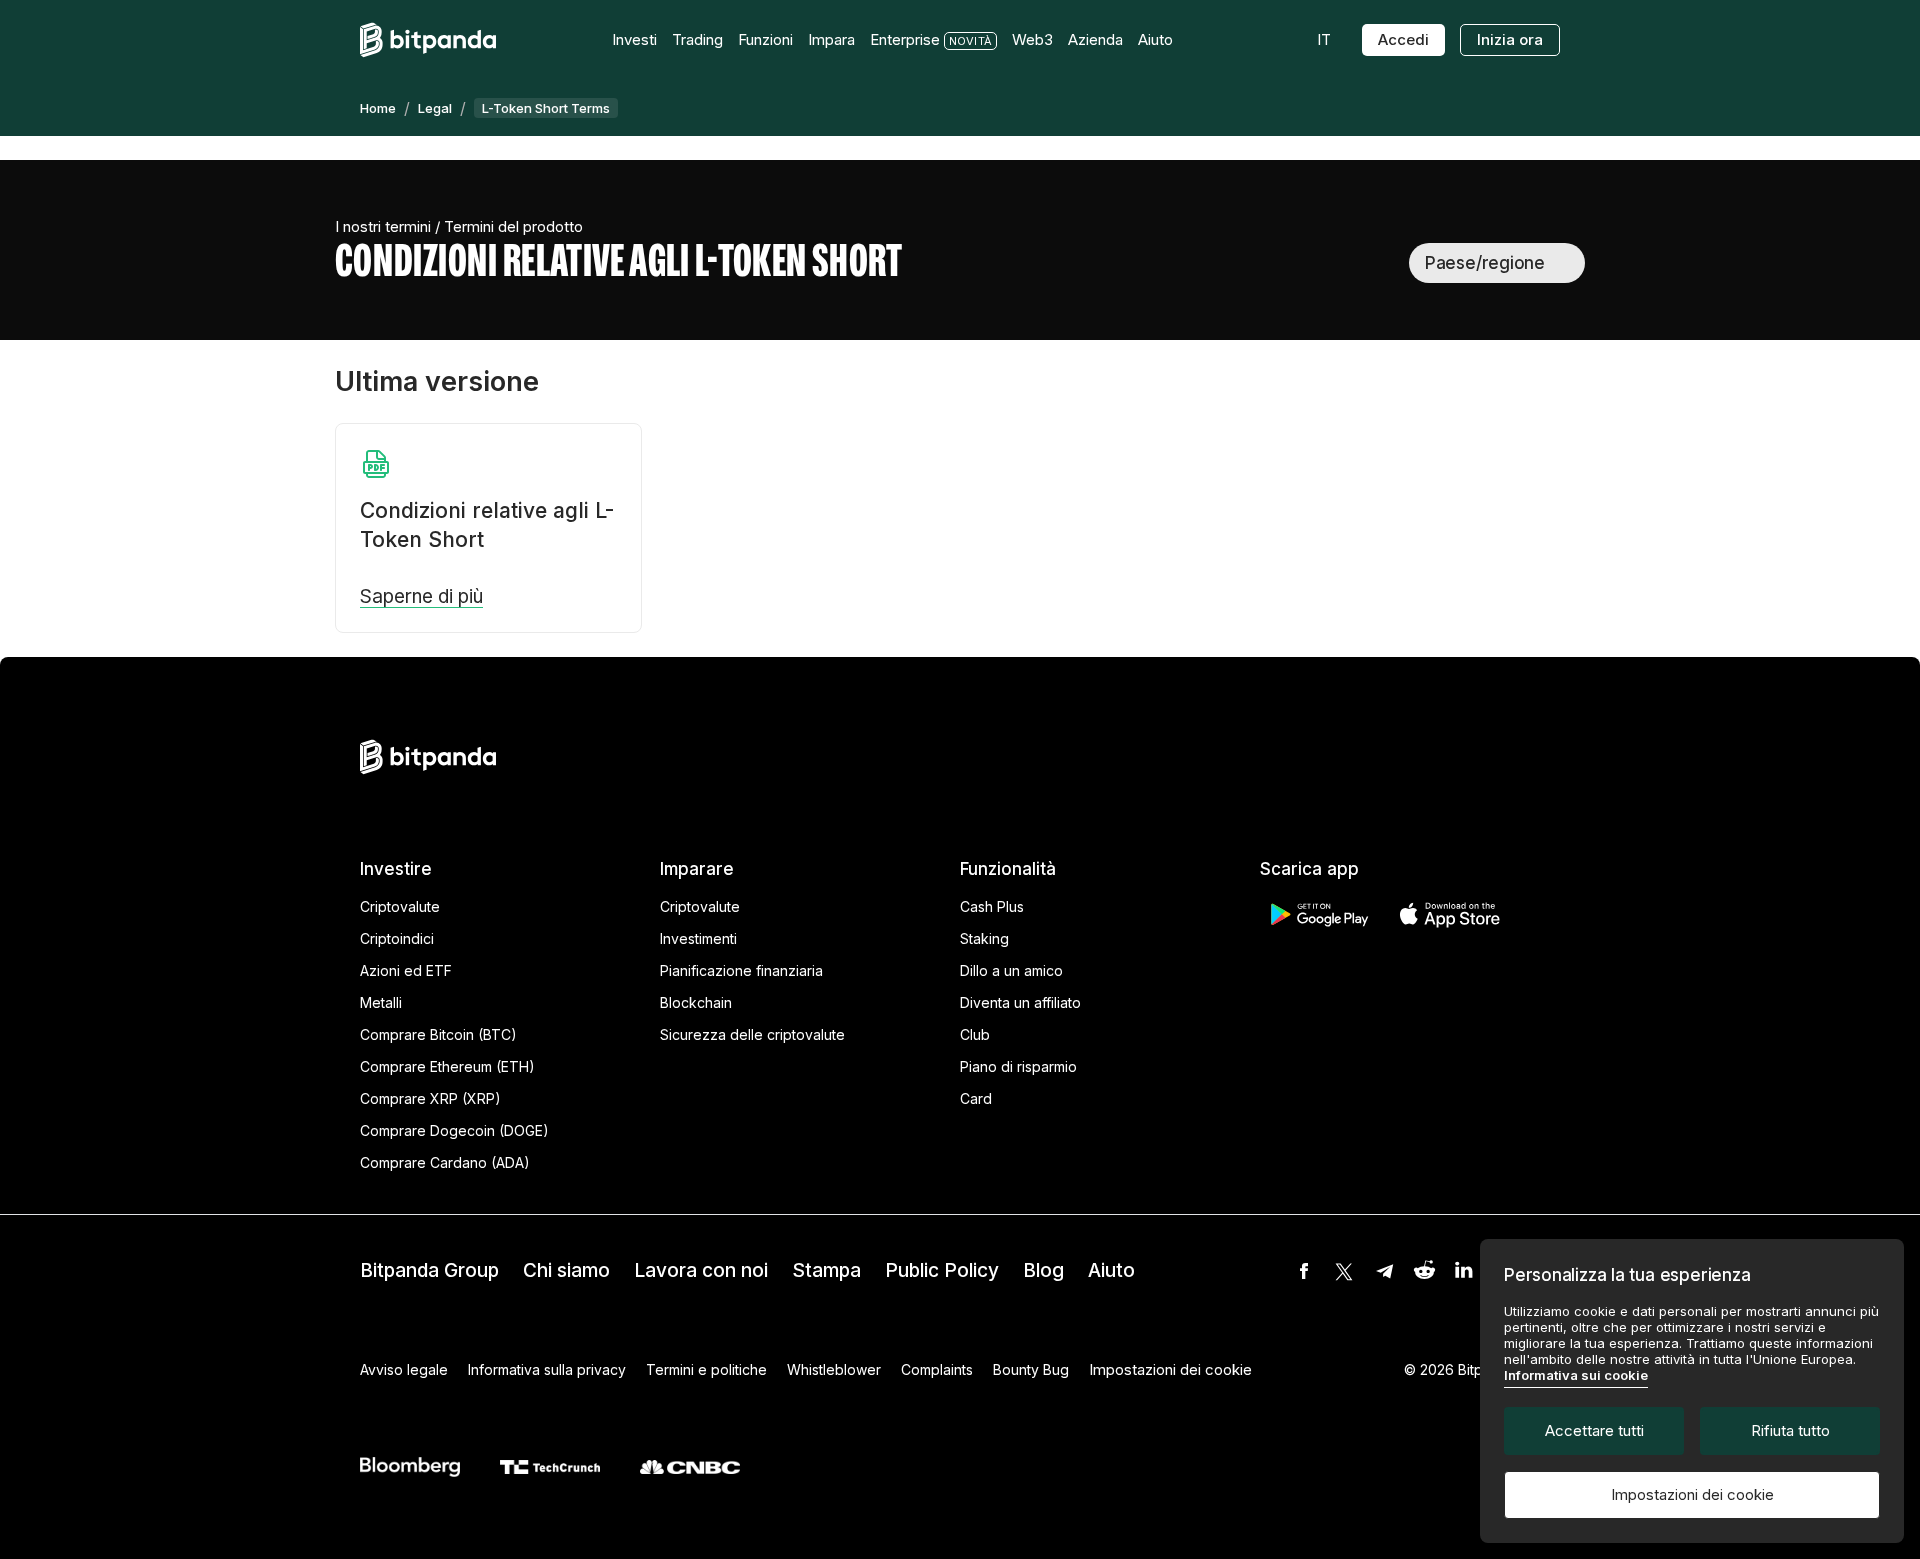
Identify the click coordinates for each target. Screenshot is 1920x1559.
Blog (1043, 1270)
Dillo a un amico (1011, 970)
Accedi (1403, 39)
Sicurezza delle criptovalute (752, 1034)
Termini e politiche (706, 1369)
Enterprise (905, 39)
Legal (435, 108)
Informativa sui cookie (1576, 1375)
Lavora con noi (701, 1270)
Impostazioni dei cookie (1692, 1494)
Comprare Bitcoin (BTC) (438, 1034)
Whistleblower (834, 1369)
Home (378, 108)
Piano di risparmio (1018, 1066)
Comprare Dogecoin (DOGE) (454, 1130)
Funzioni (765, 39)
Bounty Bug (1031, 1369)
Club (975, 1034)
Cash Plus (992, 906)
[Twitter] (1344, 1271)
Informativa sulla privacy (547, 1369)
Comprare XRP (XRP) (430, 1098)
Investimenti (698, 938)
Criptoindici (397, 938)
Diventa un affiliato (1020, 1002)
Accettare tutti (1594, 1430)
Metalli (381, 1002)
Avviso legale (404, 1369)
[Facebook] (1304, 1271)
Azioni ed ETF (406, 970)
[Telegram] (1384, 1271)
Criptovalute (400, 906)
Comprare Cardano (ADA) (445, 1162)
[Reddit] (1424, 1271)
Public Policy (942, 1270)
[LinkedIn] (1464, 1271)
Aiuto (1111, 1270)
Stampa (826, 1270)
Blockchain (696, 1002)
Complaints (937, 1369)
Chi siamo (566, 1270)
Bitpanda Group (429, 1270)
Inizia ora (1510, 39)
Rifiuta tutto (1790, 1430)
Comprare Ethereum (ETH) (447, 1066)
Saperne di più (421, 597)
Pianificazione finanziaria (741, 970)
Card (976, 1098)
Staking (984, 938)
